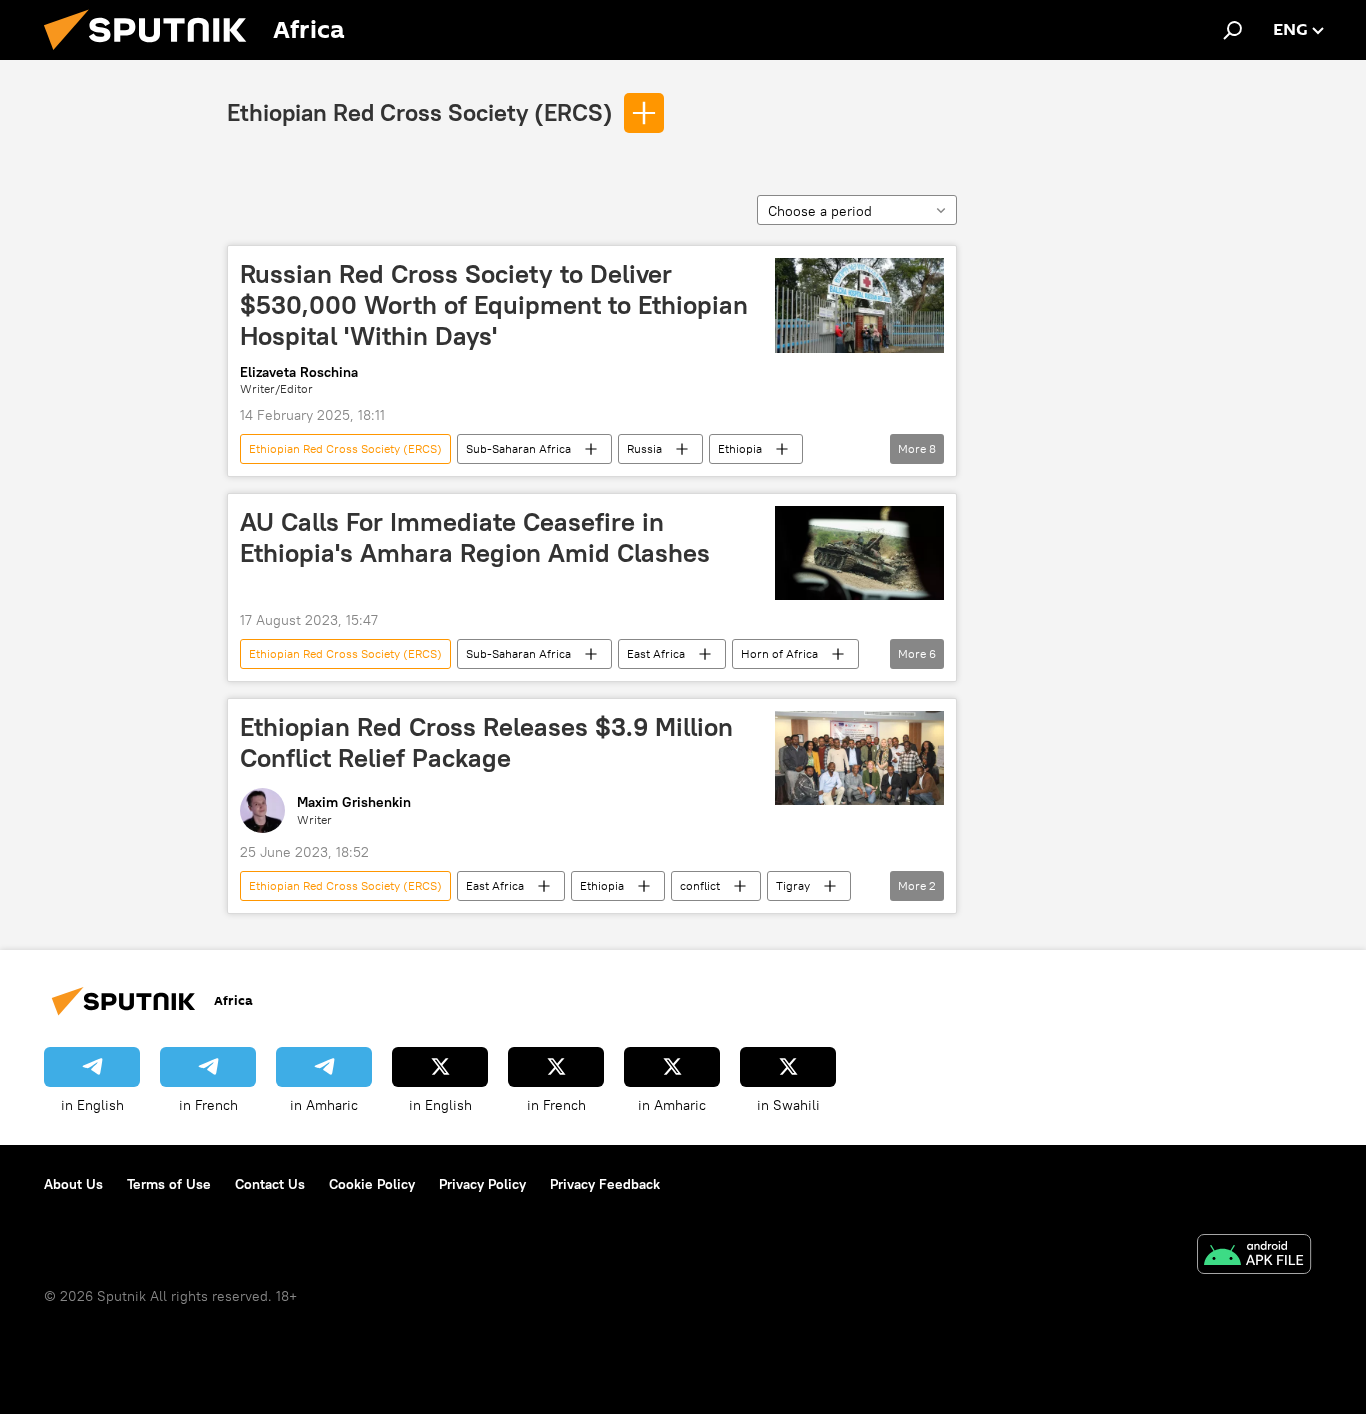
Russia (644, 448)
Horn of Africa (779, 653)
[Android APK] (1254, 1256)
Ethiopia (740, 448)
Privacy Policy (482, 1184)
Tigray (793, 885)
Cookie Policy (372, 1184)
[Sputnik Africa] (153, 55)
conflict (700, 885)
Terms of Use (169, 1184)
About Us (73, 1184)
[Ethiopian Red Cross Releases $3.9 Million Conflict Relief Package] (859, 758)
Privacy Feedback (605, 1184)
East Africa (656, 653)
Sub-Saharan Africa (518, 448)
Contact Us (270, 1184)
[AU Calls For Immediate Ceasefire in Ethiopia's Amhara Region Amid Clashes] (859, 553)
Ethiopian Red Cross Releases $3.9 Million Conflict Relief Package (486, 742)
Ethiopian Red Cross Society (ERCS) (420, 112)
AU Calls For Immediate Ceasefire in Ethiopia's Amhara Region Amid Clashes (475, 537)
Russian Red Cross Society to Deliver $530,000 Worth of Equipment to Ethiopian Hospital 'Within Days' (494, 305)
